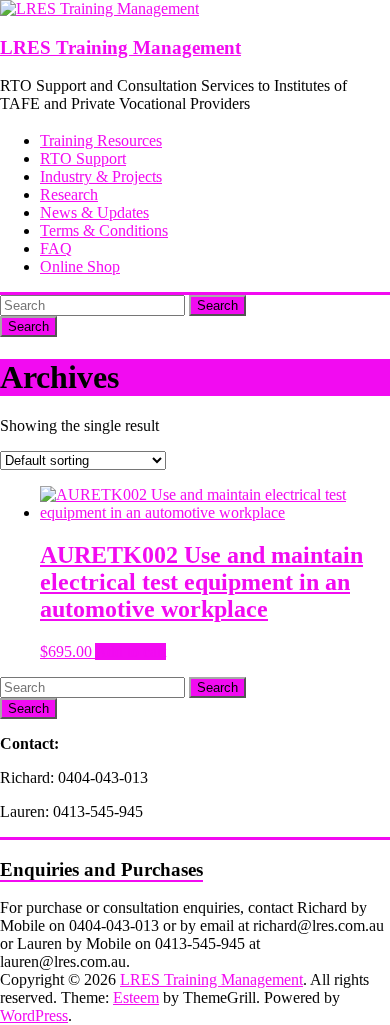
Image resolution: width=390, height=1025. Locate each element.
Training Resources (101, 140)
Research (69, 194)
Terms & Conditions (104, 230)
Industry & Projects (101, 176)
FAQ (56, 248)
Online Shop (80, 266)
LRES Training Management (120, 47)
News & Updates (94, 212)
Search (217, 305)
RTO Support (83, 158)
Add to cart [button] (130, 651)
